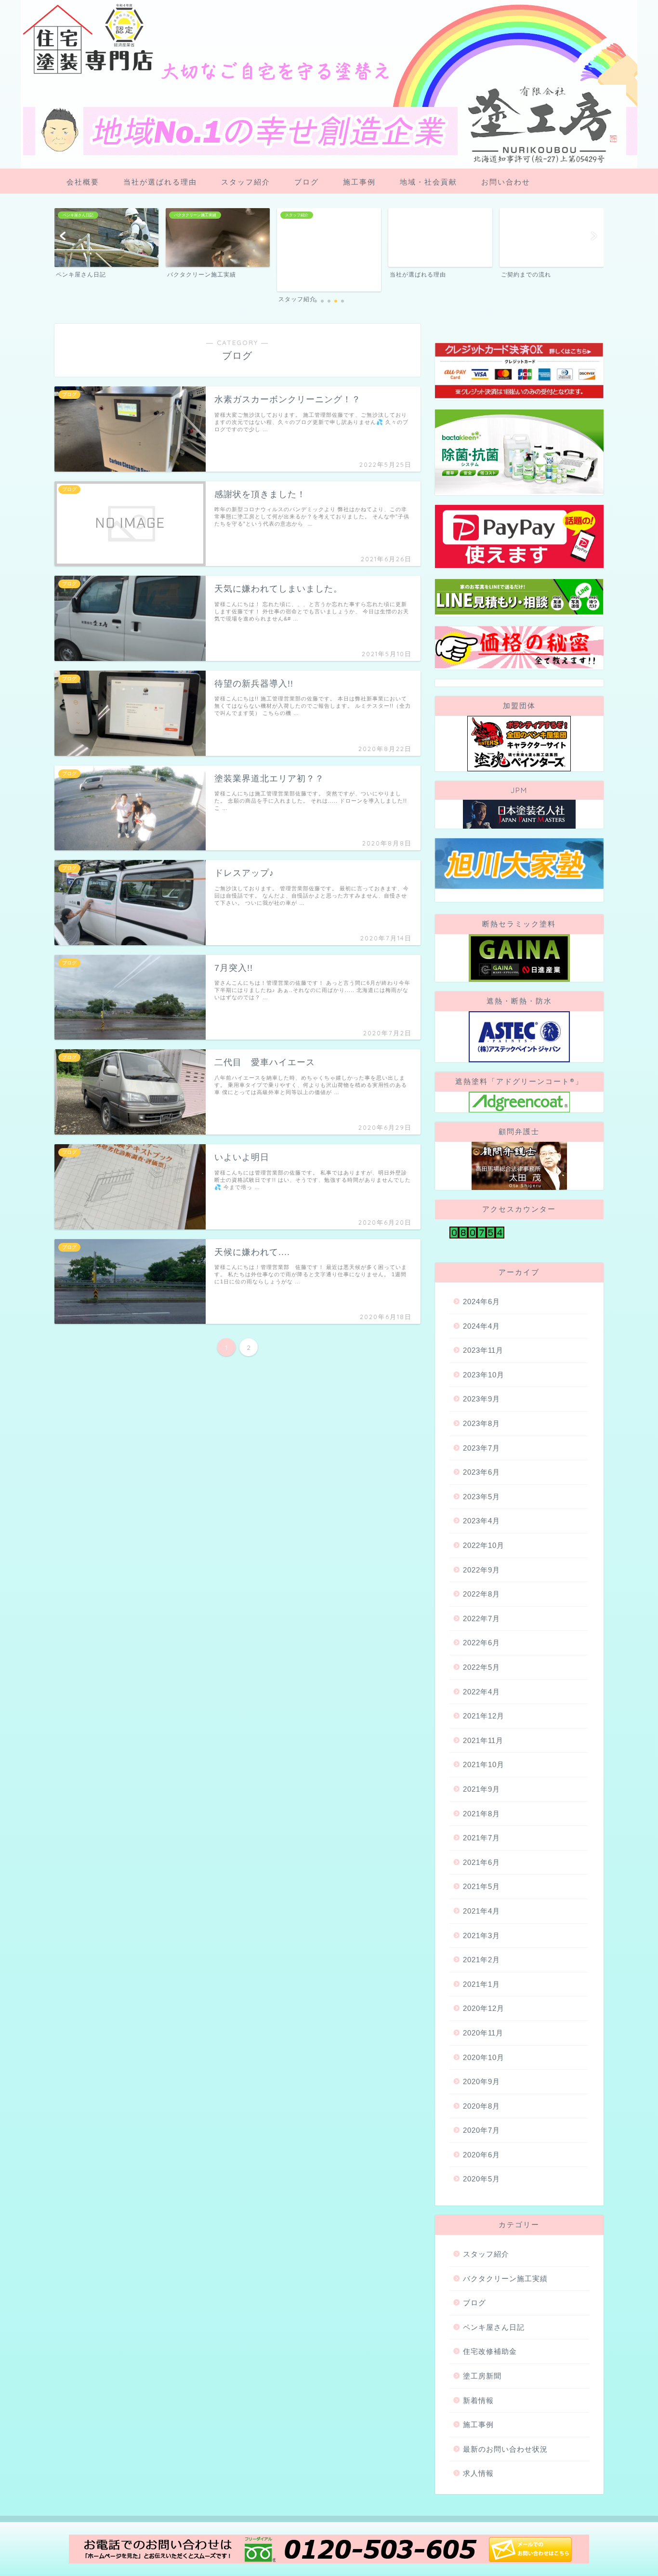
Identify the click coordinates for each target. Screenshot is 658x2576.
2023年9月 (481, 1399)
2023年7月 (481, 1448)
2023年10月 (484, 1375)
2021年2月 (481, 1960)
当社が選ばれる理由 (160, 182)
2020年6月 (481, 2155)
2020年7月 (481, 2130)
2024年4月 (481, 1326)
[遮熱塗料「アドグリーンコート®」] (519, 1102)
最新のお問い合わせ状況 (505, 2449)
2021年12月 (484, 1716)
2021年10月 (484, 1764)
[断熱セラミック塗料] (519, 958)
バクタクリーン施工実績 (505, 2279)
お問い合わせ (506, 182)
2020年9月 (481, 2081)
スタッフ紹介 (246, 182)
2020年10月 (484, 2057)
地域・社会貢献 (428, 182)
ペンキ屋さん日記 (494, 2327)
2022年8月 (481, 1594)
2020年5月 (481, 2179)
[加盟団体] (519, 744)
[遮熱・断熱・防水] (519, 1037)
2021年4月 (481, 1911)
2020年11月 (483, 2033)
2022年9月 (481, 1570)
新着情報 (478, 2400)
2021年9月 (481, 1789)
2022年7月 (481, 1618)
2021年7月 (481, 1838)
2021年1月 (481, 1984)
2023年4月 (481, 1521)
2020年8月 (481, 2106)
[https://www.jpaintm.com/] (519, 814)
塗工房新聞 (482, 2376)
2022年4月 (481, 1692)
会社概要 (83, 182)
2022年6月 (481, 1643)
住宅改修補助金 (490, 2351)
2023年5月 (481, 1497)
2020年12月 (484, 2008)
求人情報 (478, 2473)
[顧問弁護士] (519, 1166)
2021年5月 (481, 1886)
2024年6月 (481, 1301)
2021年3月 (481, 1935)
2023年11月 (483, 1350)
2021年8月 (481, 1814)
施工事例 (359, 182)
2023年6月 (481, 1472)
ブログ (307, 182)
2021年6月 (481, 1862)
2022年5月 (481, 1667)
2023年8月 (481, 1423)
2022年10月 (484, 1545)
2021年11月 (483, 1740)
